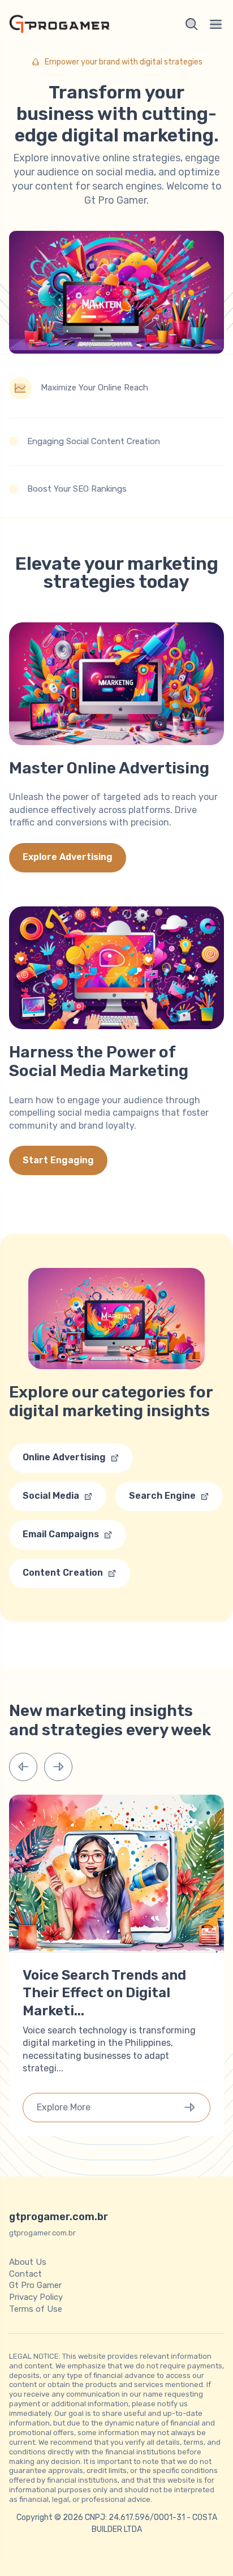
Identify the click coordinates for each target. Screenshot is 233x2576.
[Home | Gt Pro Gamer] (59, 24)
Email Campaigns (61, 1534)
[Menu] (216, 24)
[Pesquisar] (192, 24)
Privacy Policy (36, 2297)
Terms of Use (36, 2309)
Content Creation (63, 1573)
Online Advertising (64, 1457)
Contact (25, 2273)
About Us (28, 2262)
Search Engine (162, 1496)
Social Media (51, 1496)
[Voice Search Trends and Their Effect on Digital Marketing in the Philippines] (116, 1950)
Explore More (64, 2107)
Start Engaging (58, 1160)
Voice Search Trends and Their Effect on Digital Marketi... (104, 1993)
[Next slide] (58, 1767)
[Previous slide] (23, 1767)
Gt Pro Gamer (35, 2285)
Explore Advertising (68, 857)
